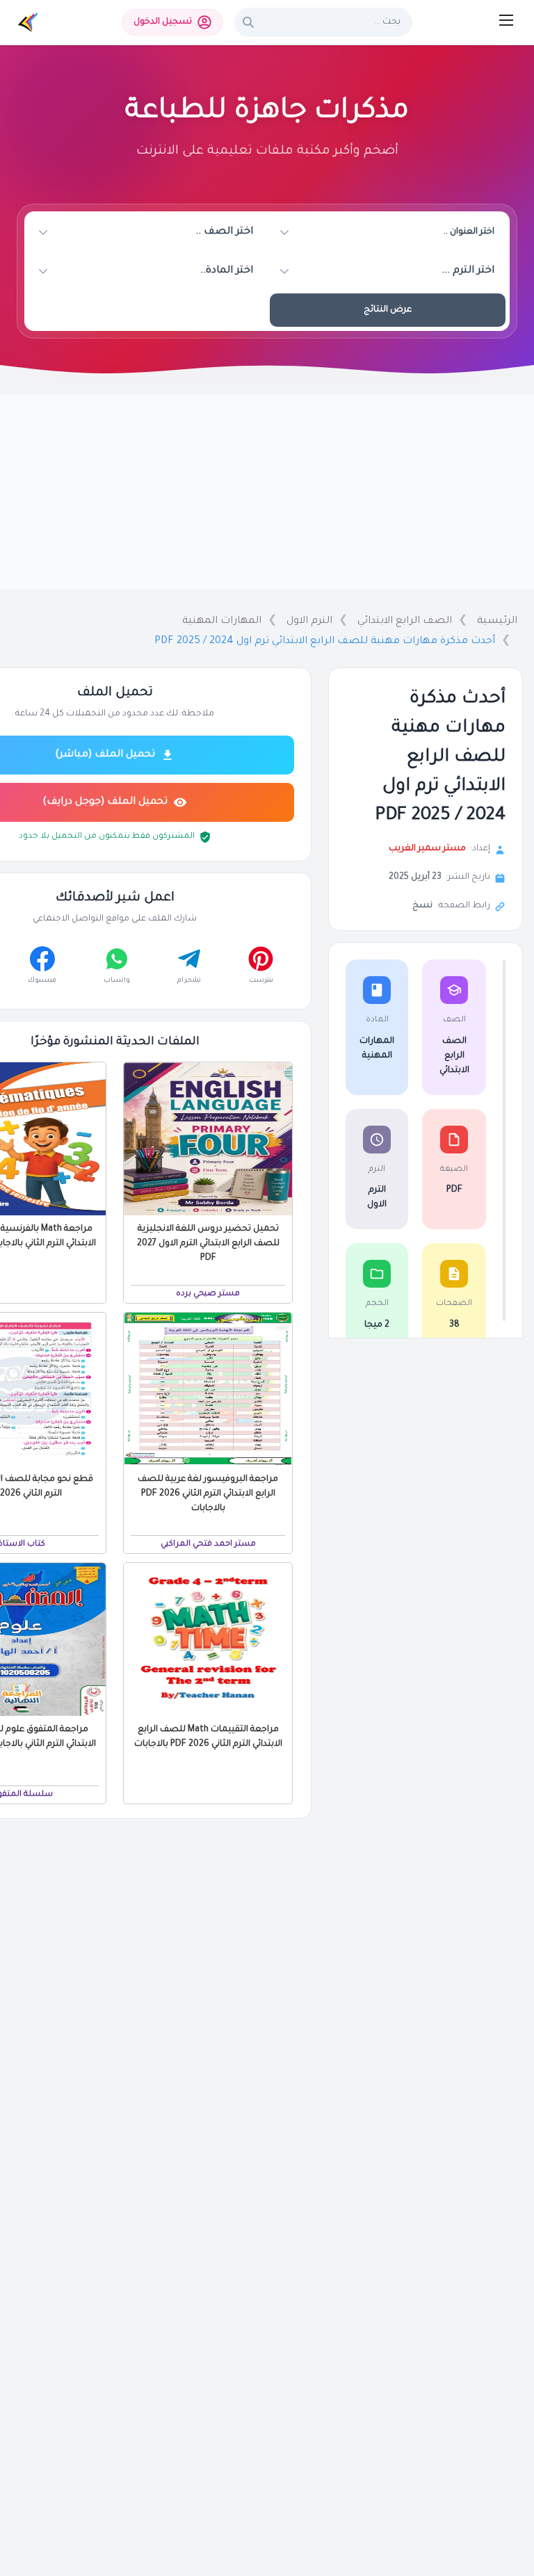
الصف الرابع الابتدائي (405, 622)
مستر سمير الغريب (427, 849)
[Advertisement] (267, 492)
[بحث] (248, 22)
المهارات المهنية (222, 622)
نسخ (422, 906)
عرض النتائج (388, 310)
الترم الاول (309, 622)
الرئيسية (497, 622)
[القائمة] (506, 20)
